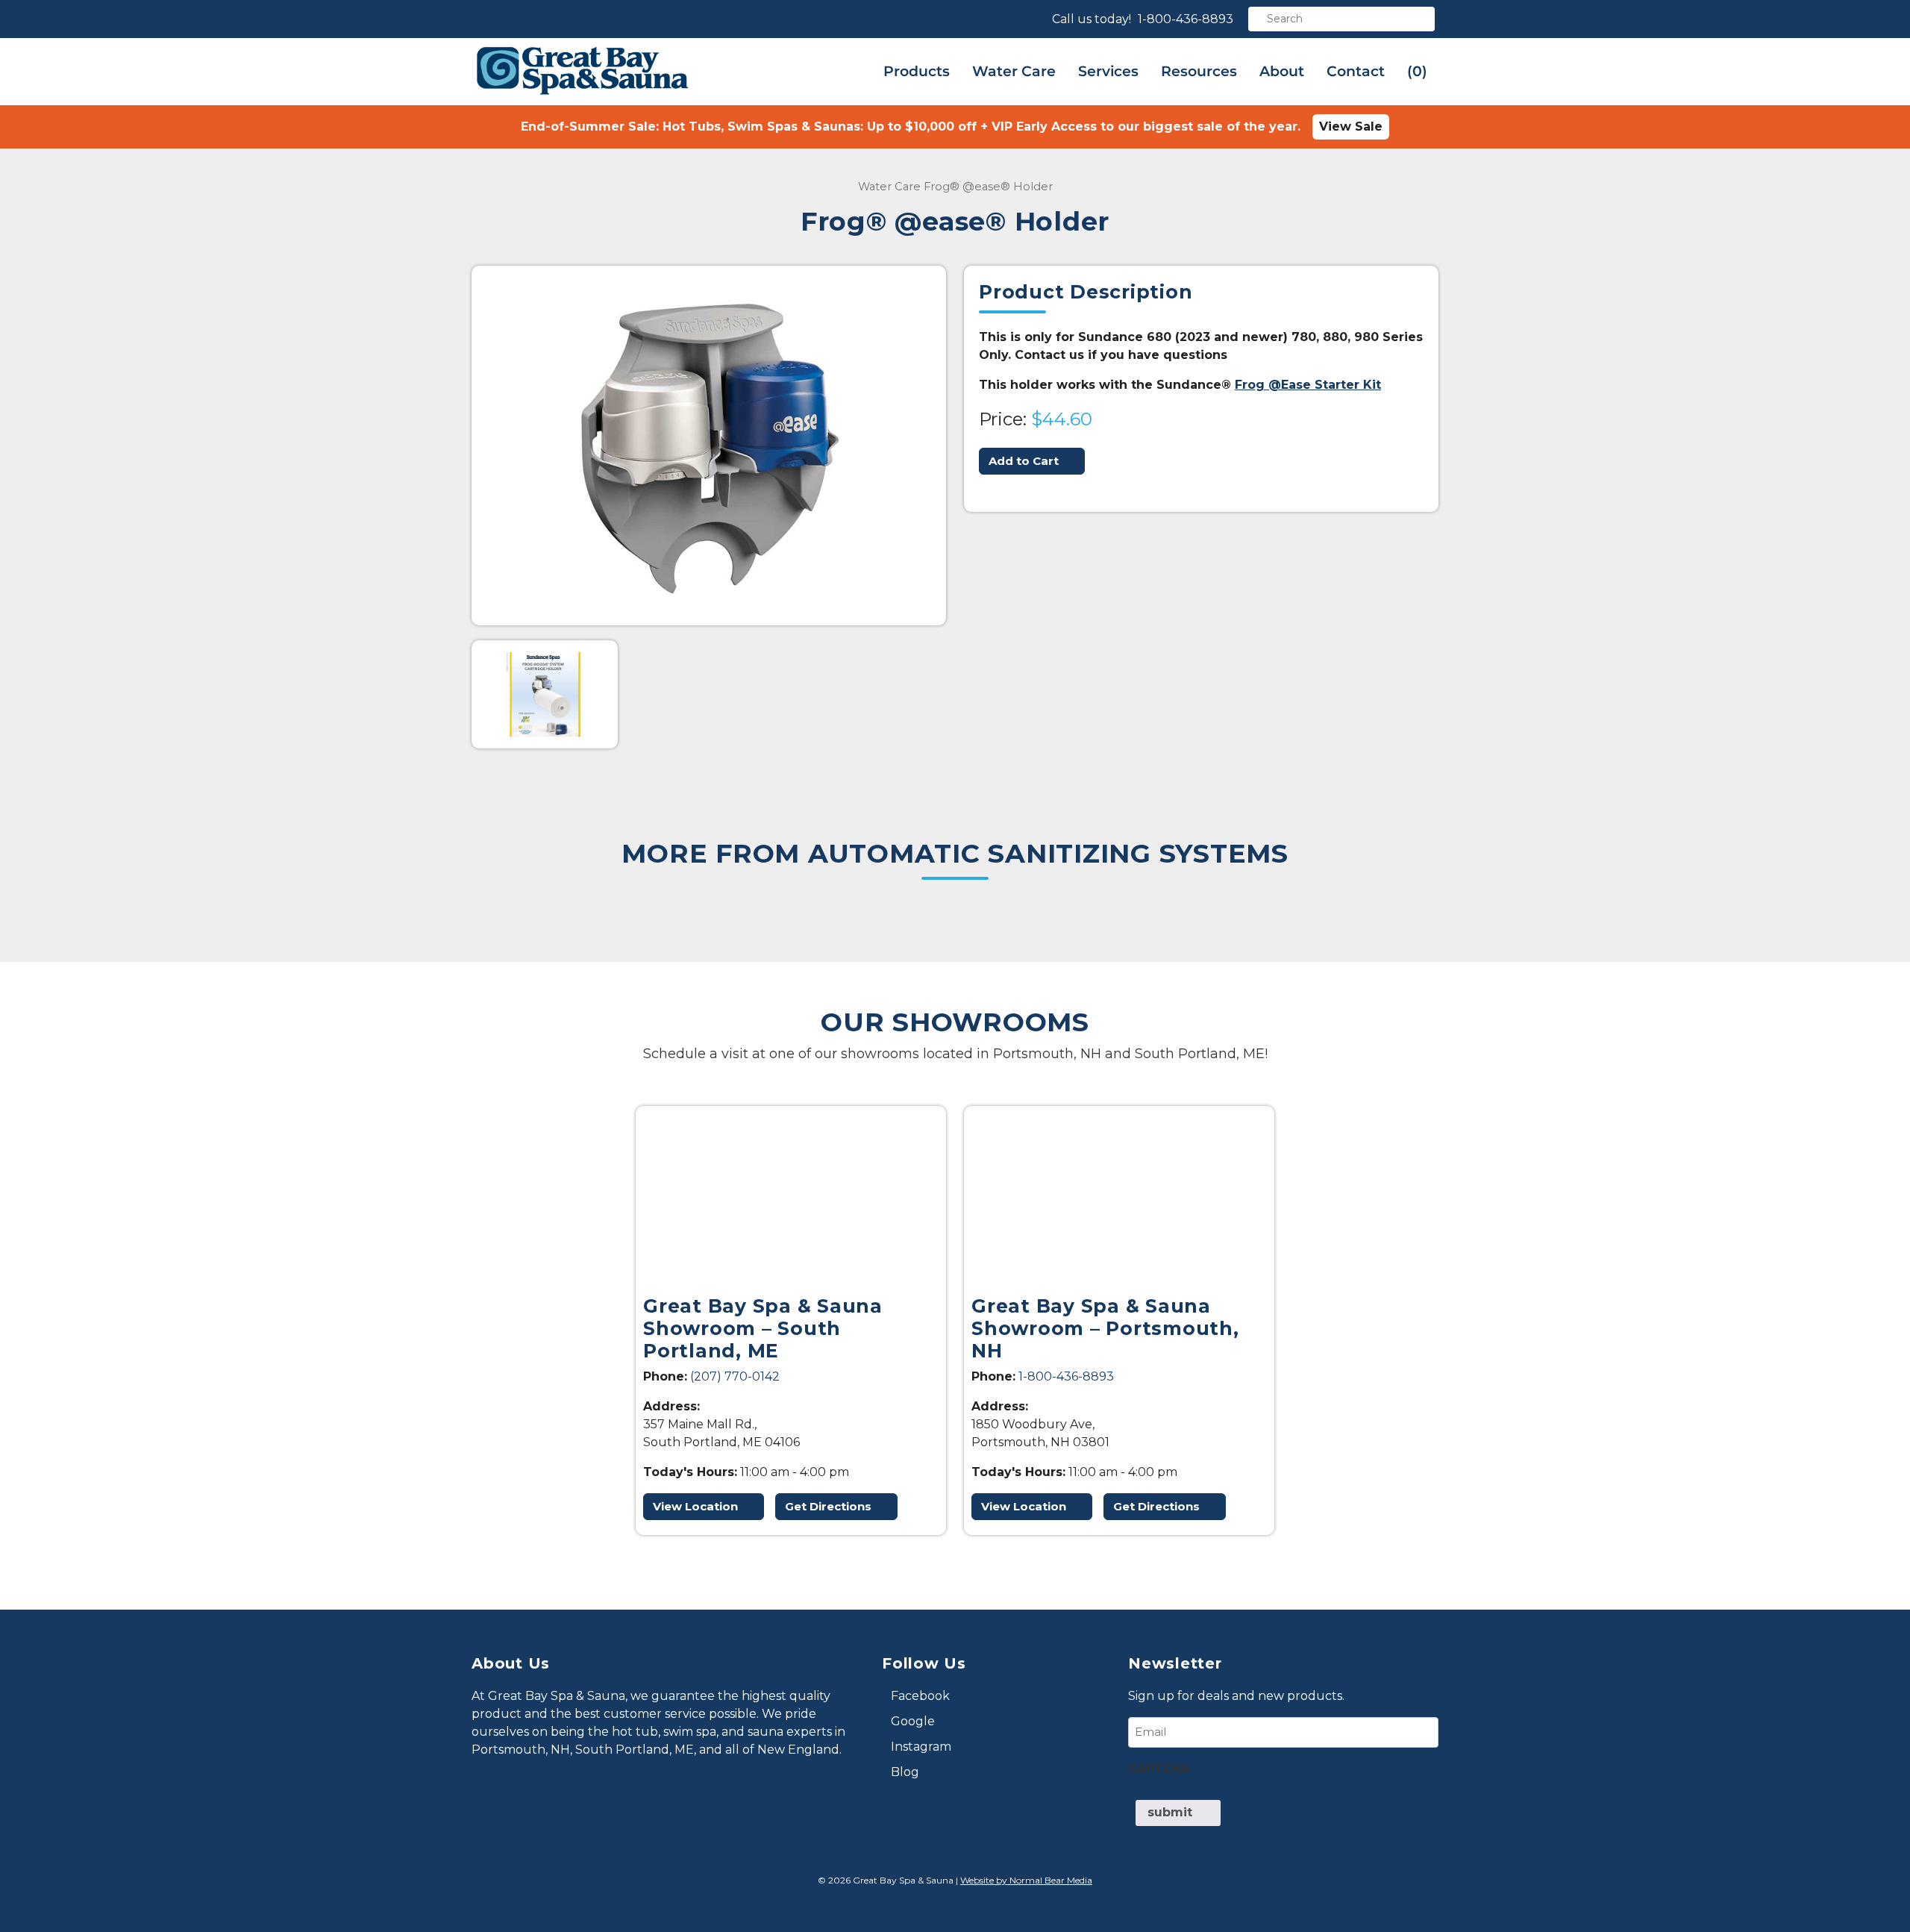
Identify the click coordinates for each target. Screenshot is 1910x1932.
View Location (695, 1506)
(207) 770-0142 (735, 1376)
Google (913, 1721)
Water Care (1014, 71)
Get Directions (828, 1506)
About (1282, 71)
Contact (1356, 71)
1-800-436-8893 (1186, 19)
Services (1108, 71)
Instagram (921, 1747)
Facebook (920, 1696)
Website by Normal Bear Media (1026, 1880)
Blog (905, 1772)
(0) (1417, 71)
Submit (1170, 1812)
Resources (1199, 71)
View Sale (1351, 126)
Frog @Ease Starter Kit (1308, 385)
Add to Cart (1024, 461)
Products (917, 71)
